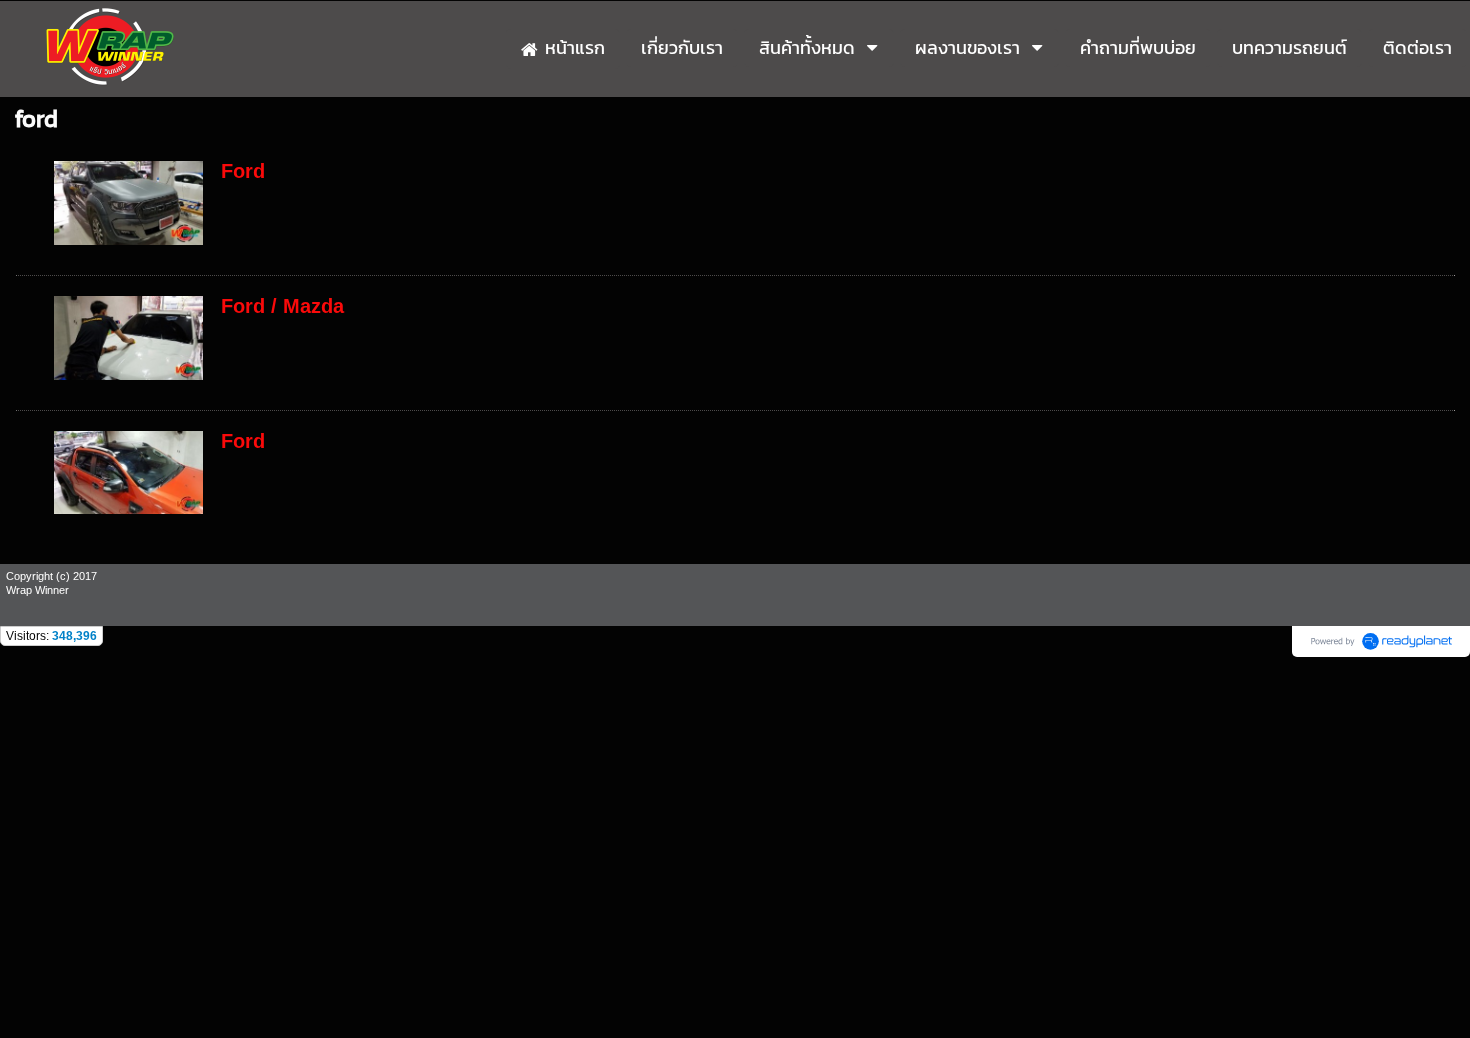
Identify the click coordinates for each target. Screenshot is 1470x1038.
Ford (243, 171)
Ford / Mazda (282, 306)
